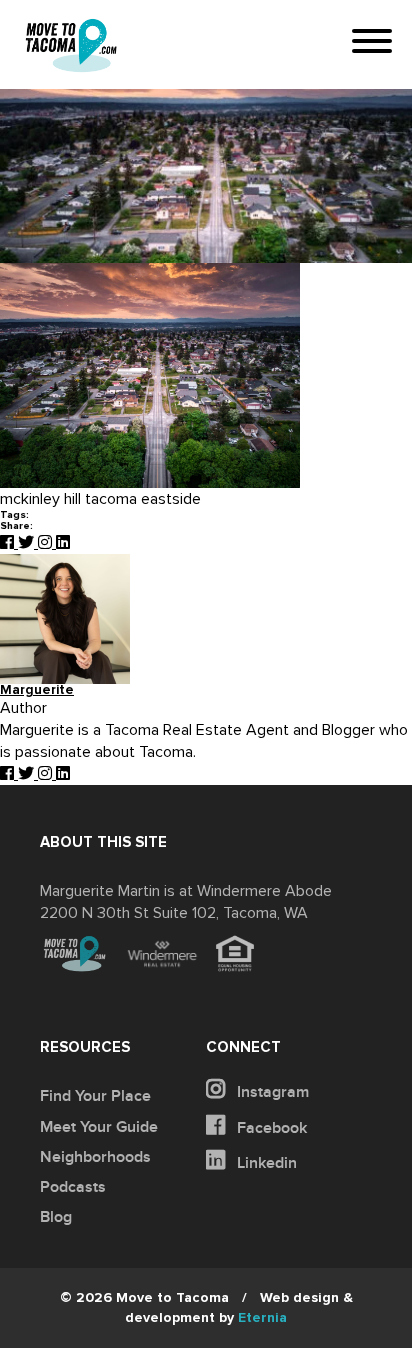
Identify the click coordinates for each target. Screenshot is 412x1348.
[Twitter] (28, 543)
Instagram (271, 1092)
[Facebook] (9, 543)
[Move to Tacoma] (71, 45)
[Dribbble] (63, 543)
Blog (56, 1217)
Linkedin (265, 1163)
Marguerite (37, 690)
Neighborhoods (95, 1157)
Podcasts (73, 1187)
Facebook (270, 1128)
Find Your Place (95, 1096)
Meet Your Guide (99, 1127)
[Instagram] (47, 543)
